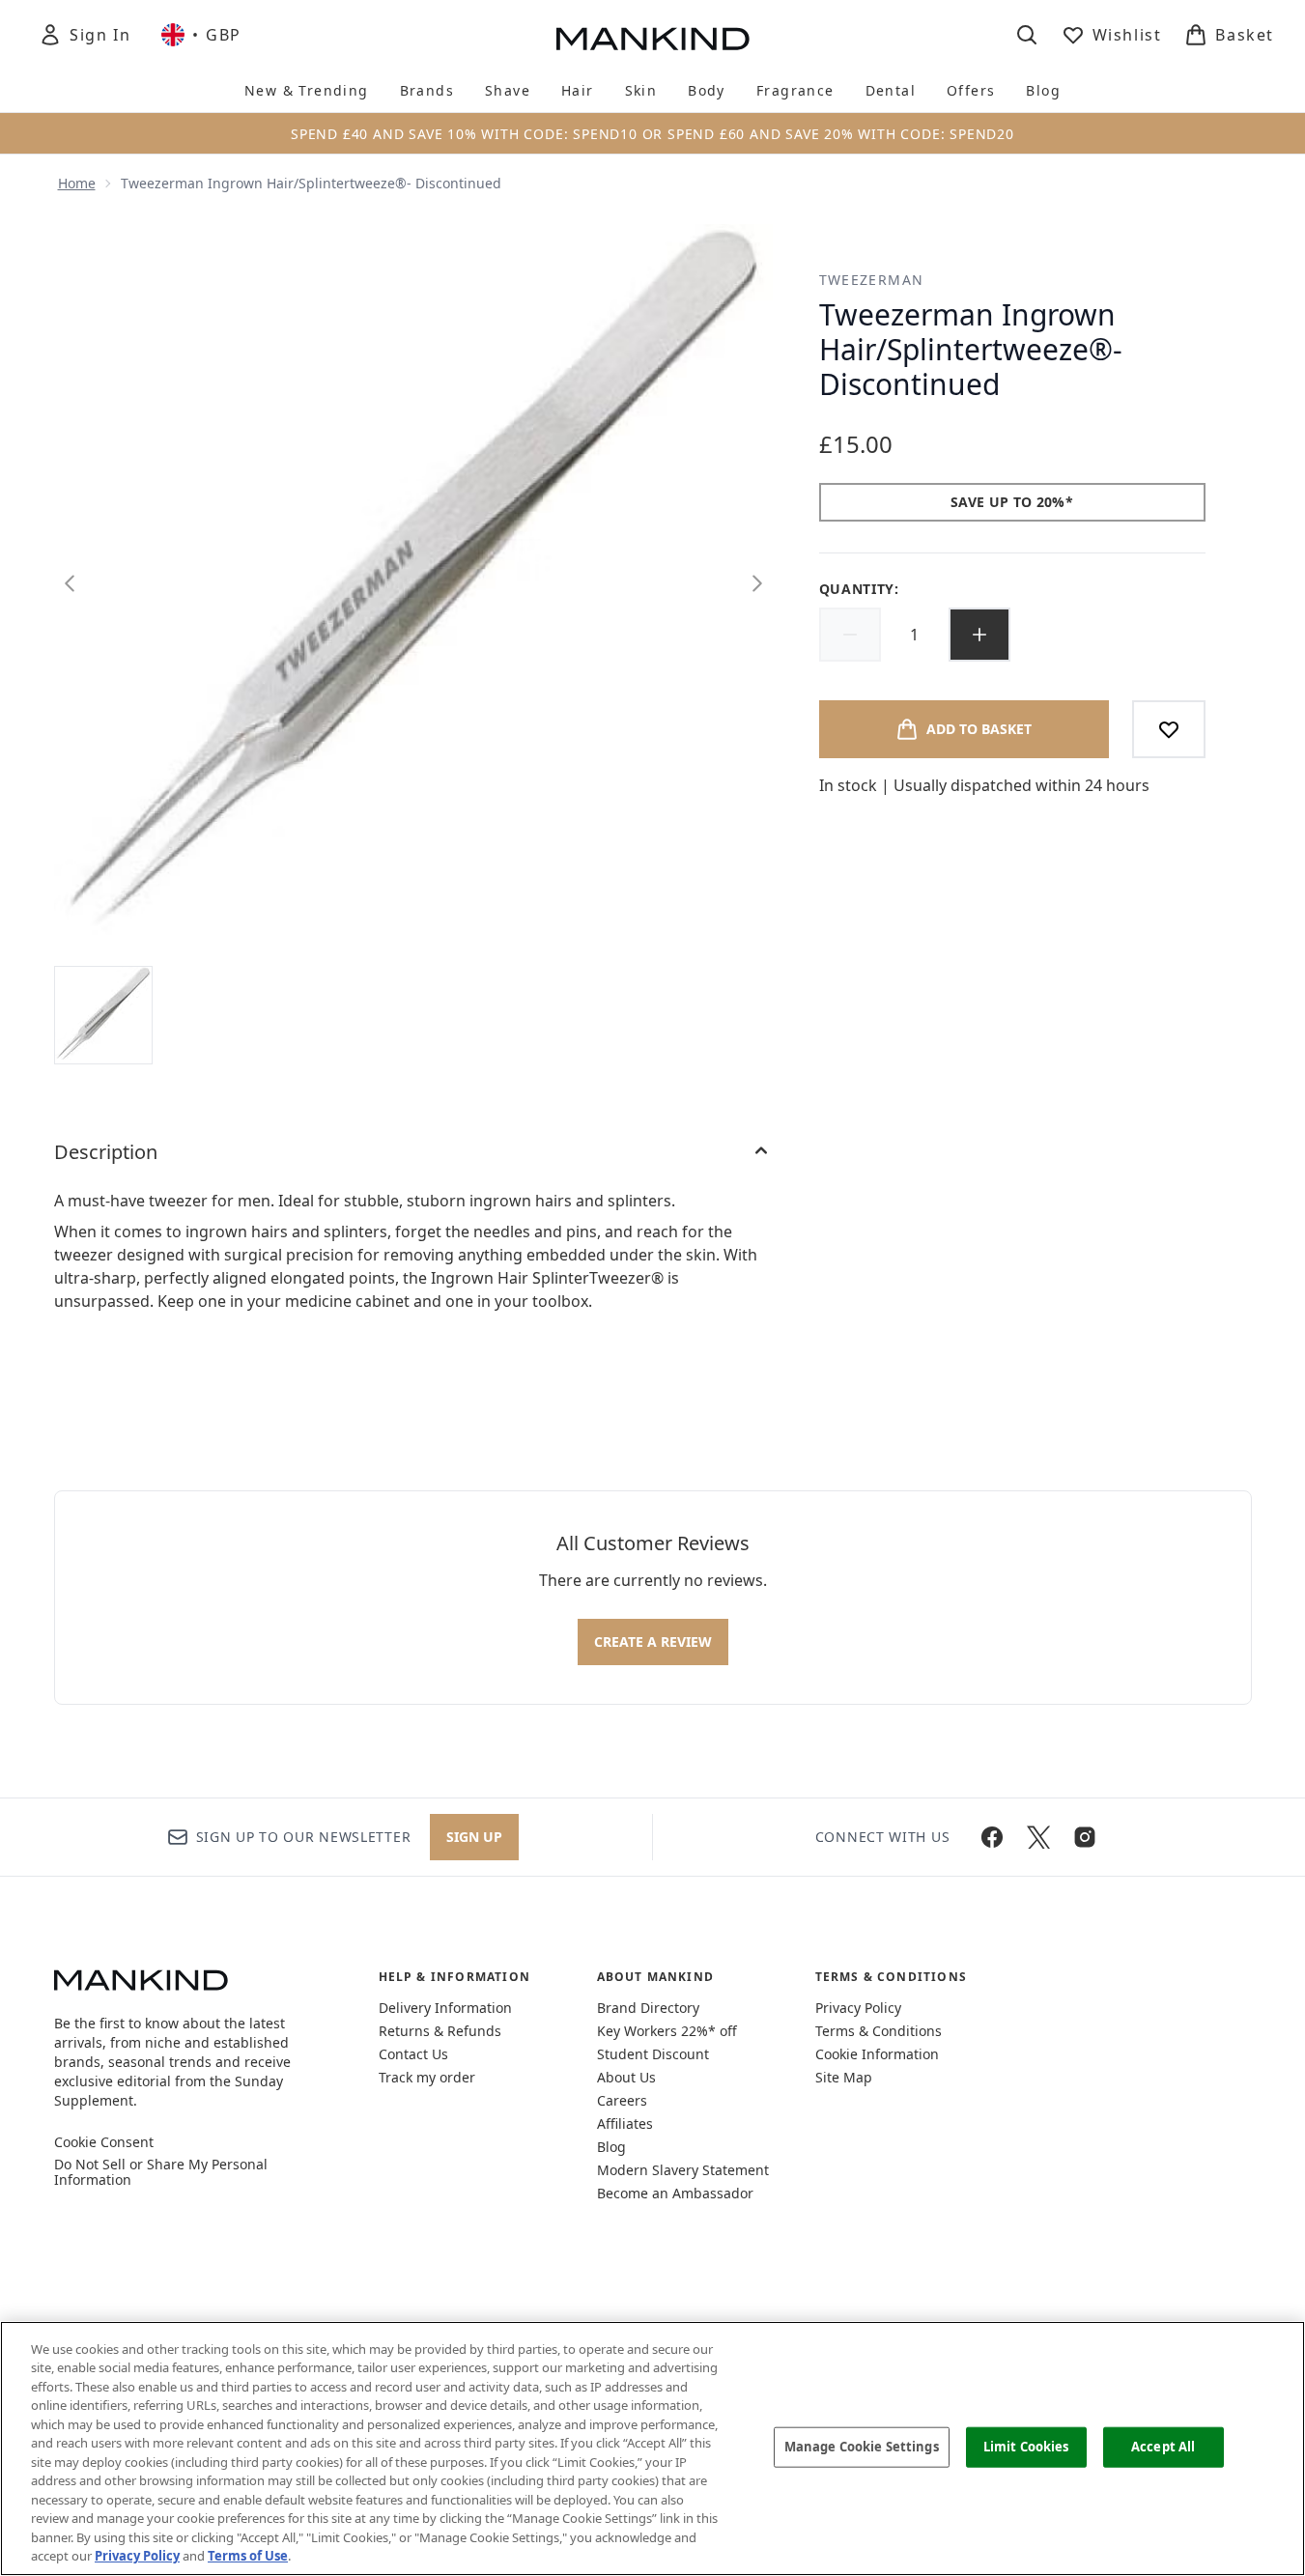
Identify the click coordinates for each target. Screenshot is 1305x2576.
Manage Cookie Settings (862, 2447)
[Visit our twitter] (1038, 1837)
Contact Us (413, 2054)
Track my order (427, 2077)
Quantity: (859, 589)
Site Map (844, 2077)
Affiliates (625, 2123)
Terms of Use (248, 2556)
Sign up (474, 1837)
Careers (622, 2100)
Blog (611, 2147)
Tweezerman (872, 280)
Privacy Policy (858, 2008)
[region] (652, 2449)
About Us (626, 2077)
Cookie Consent (104, 2142)
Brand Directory (648, 2008)
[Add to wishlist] (1169, 729)
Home (77, 183)
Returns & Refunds (440, 2031)
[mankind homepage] (653, 39)
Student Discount (653, 2054)
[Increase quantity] (979, 635)
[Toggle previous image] (70, 583)
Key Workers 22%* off (667, 2031)
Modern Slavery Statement (683, 2170)
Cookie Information (877, 2054)
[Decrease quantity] (850, 635)
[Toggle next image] (757, 583)
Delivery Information (445, 2008)
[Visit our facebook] (992, 1837)
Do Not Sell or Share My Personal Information (161, 2172)
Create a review (653, 1642)
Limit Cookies (1026, 2447)
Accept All (1163, 2447)
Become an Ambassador (675, 2193)
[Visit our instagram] (1085, 1837)
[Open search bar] (1027, 35)
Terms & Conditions (879, 2031)
